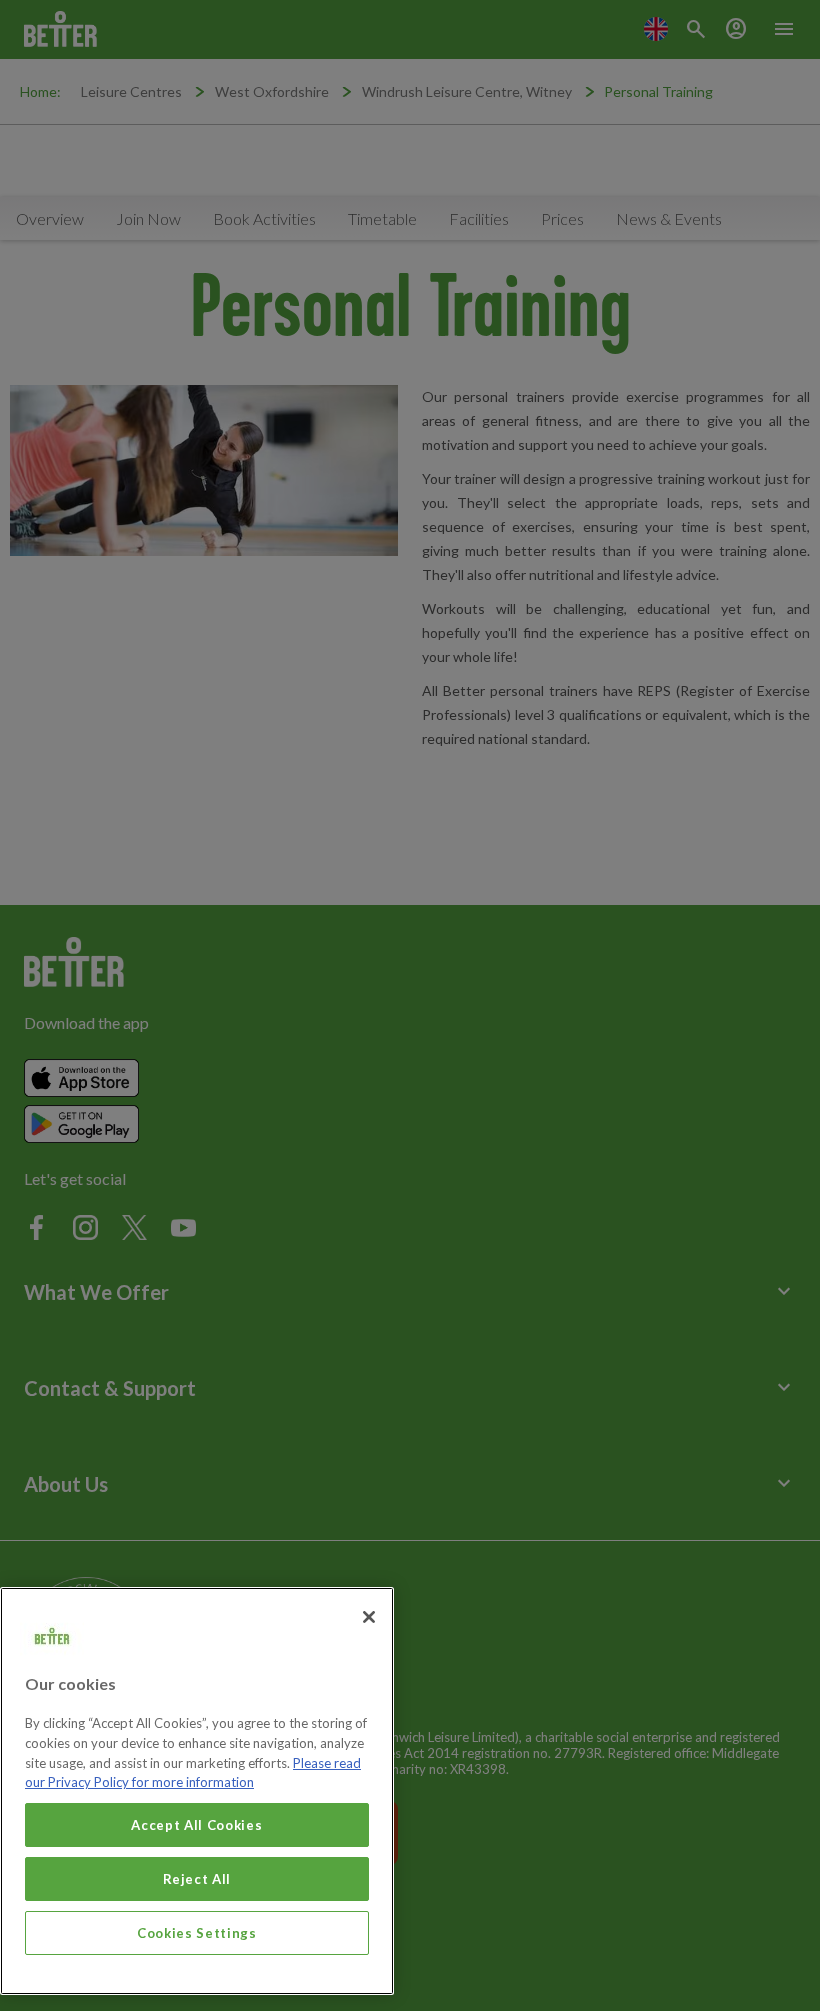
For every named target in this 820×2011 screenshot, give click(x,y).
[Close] (369, 1617)
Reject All (197, 1879)
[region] (197, 1791)
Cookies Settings (197, 1933)
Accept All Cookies (196, 1825)
